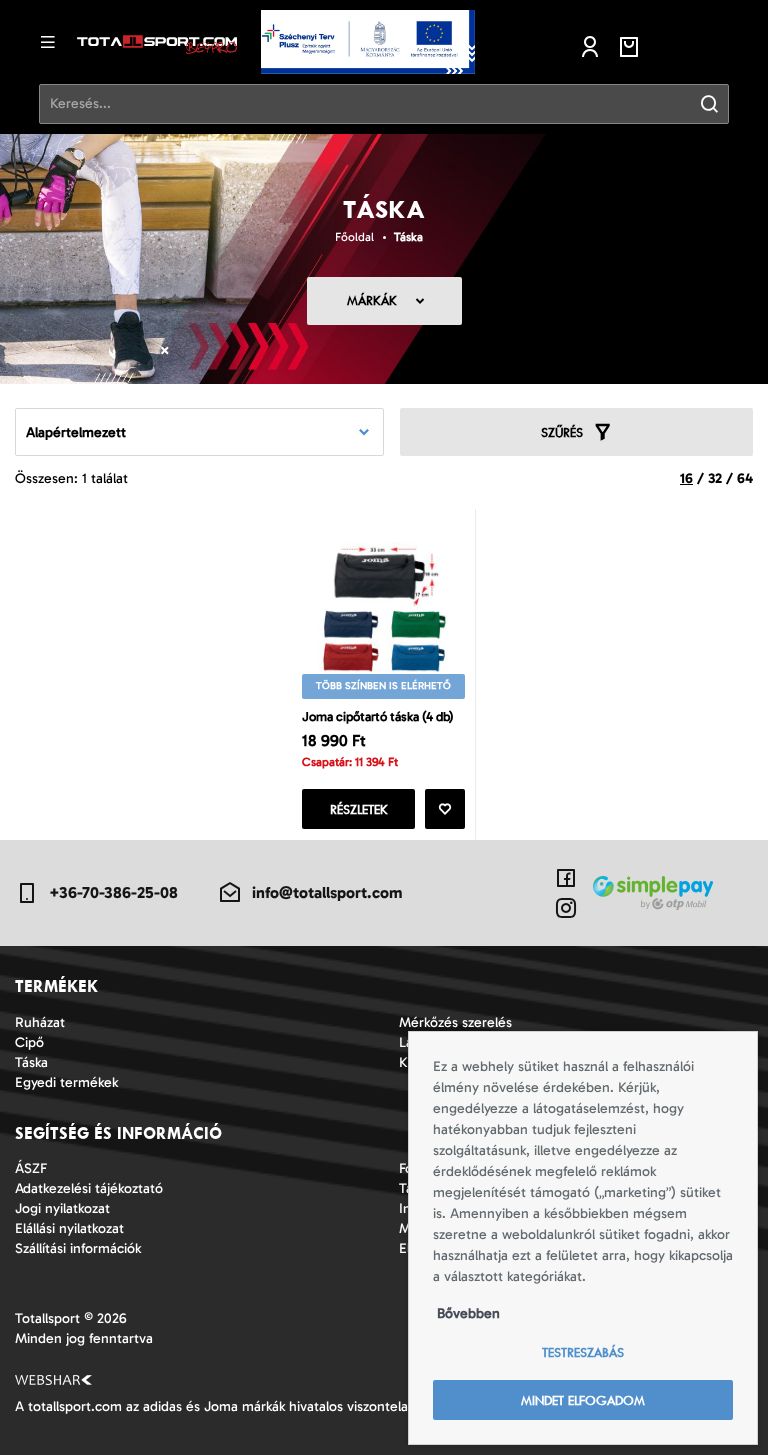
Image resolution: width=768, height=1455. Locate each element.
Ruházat (40, 1022)
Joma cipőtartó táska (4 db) (378, 716)
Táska (408, 237)
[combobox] (199, 432)
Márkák (372, 300)
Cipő (29, 1042)
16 (686, 478)
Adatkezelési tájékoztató (89, 1188)
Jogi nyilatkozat (62, 1208)
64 (745, 478)
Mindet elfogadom (583, 1400)
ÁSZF (31, 1168)
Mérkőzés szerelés (455, 1022)
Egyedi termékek (66, 1082)
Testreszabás (583, 1352)
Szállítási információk (78, 1248)
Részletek (359, 809)
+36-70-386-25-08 (113, 892)
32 (715, 478)
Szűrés (562, 432)
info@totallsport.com (327, 892)
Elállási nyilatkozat (69, 1228)
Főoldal (354, 237)
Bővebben (468, 1313)
